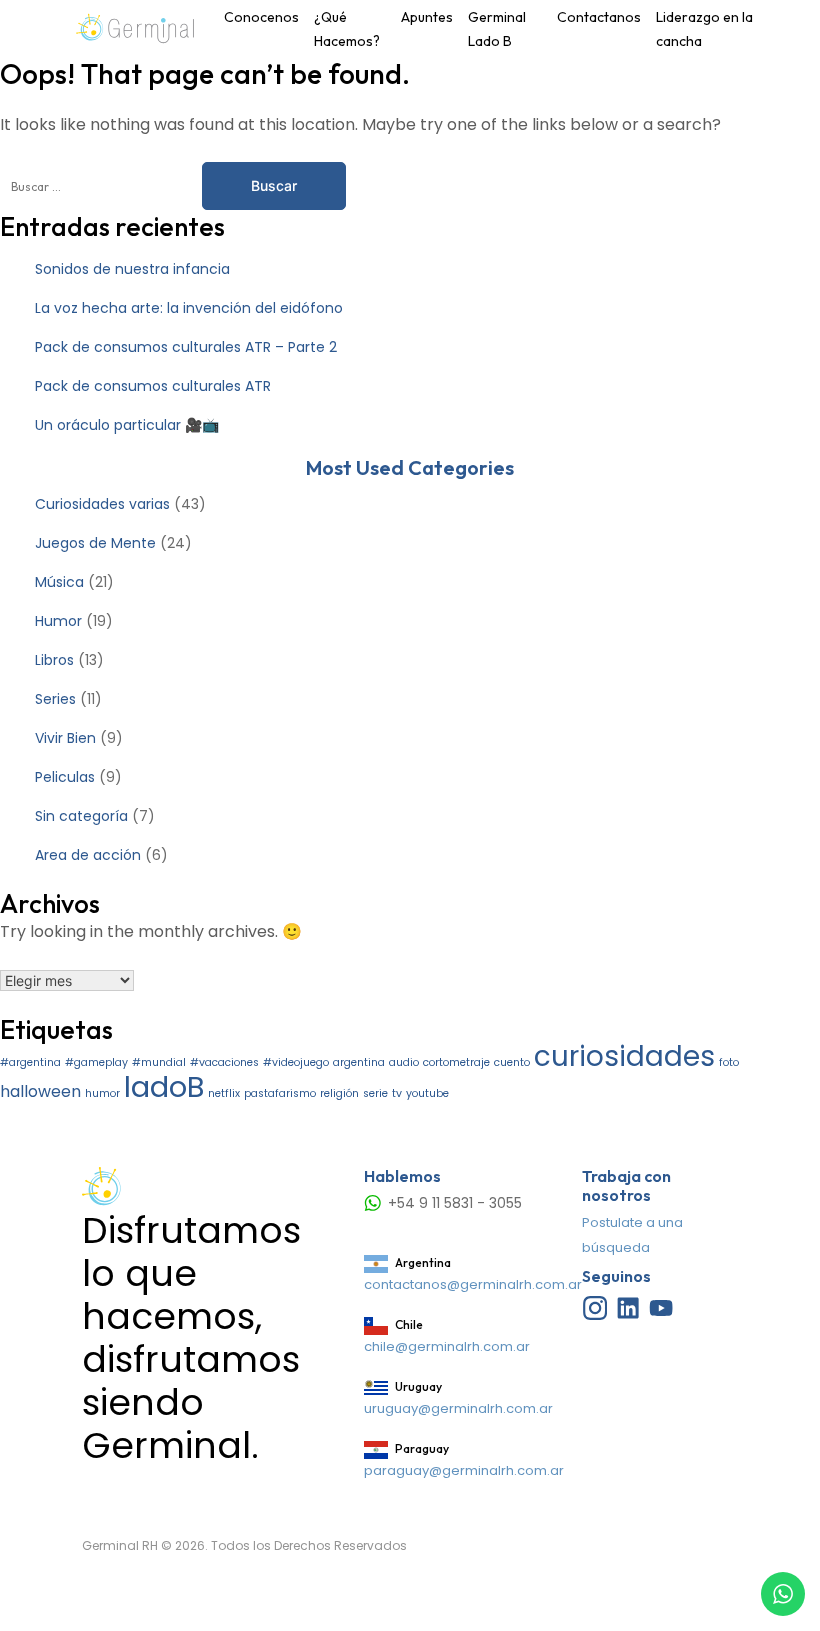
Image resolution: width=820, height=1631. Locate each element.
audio (404, 1062)
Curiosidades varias (102, 504)
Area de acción (88, 855)
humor (102, 1093)
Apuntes (427, 17)
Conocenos (261, 17)
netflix (224, 1093)
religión (339, 1093)
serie (375, 1093)
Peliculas (65, 777)
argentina (359, 1062)
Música (59, 582)
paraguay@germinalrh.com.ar (464, 1470)
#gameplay (96, 1062)
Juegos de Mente (95, 543)
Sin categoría (81, 816)
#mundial (159, 1062)
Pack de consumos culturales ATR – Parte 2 (186, 347)
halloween (40, 1091)
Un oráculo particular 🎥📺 (127, 425)
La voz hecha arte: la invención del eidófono (189, 308)
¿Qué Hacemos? (347, 29)
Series (55, 699)
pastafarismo (280, 1093)
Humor (58, 621)
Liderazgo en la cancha (704, 29)
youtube (427, 1093)
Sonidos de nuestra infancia (132, 269)
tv (397, 1093)
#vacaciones (224, 1062)
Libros (54, 660)
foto (729, 1062)
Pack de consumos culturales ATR (153, 386)
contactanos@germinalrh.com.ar (473, 1284)
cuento (512, 1062)
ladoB (164, 1086)
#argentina (30, 1062)
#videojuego (296, 1062)
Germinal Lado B (497, 29)
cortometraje (456, 1062)
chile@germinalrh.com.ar (447, 1346)
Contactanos (599, 17)
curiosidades (624, 1056)
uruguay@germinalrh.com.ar (458, 1408)
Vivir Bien (65, 738)
